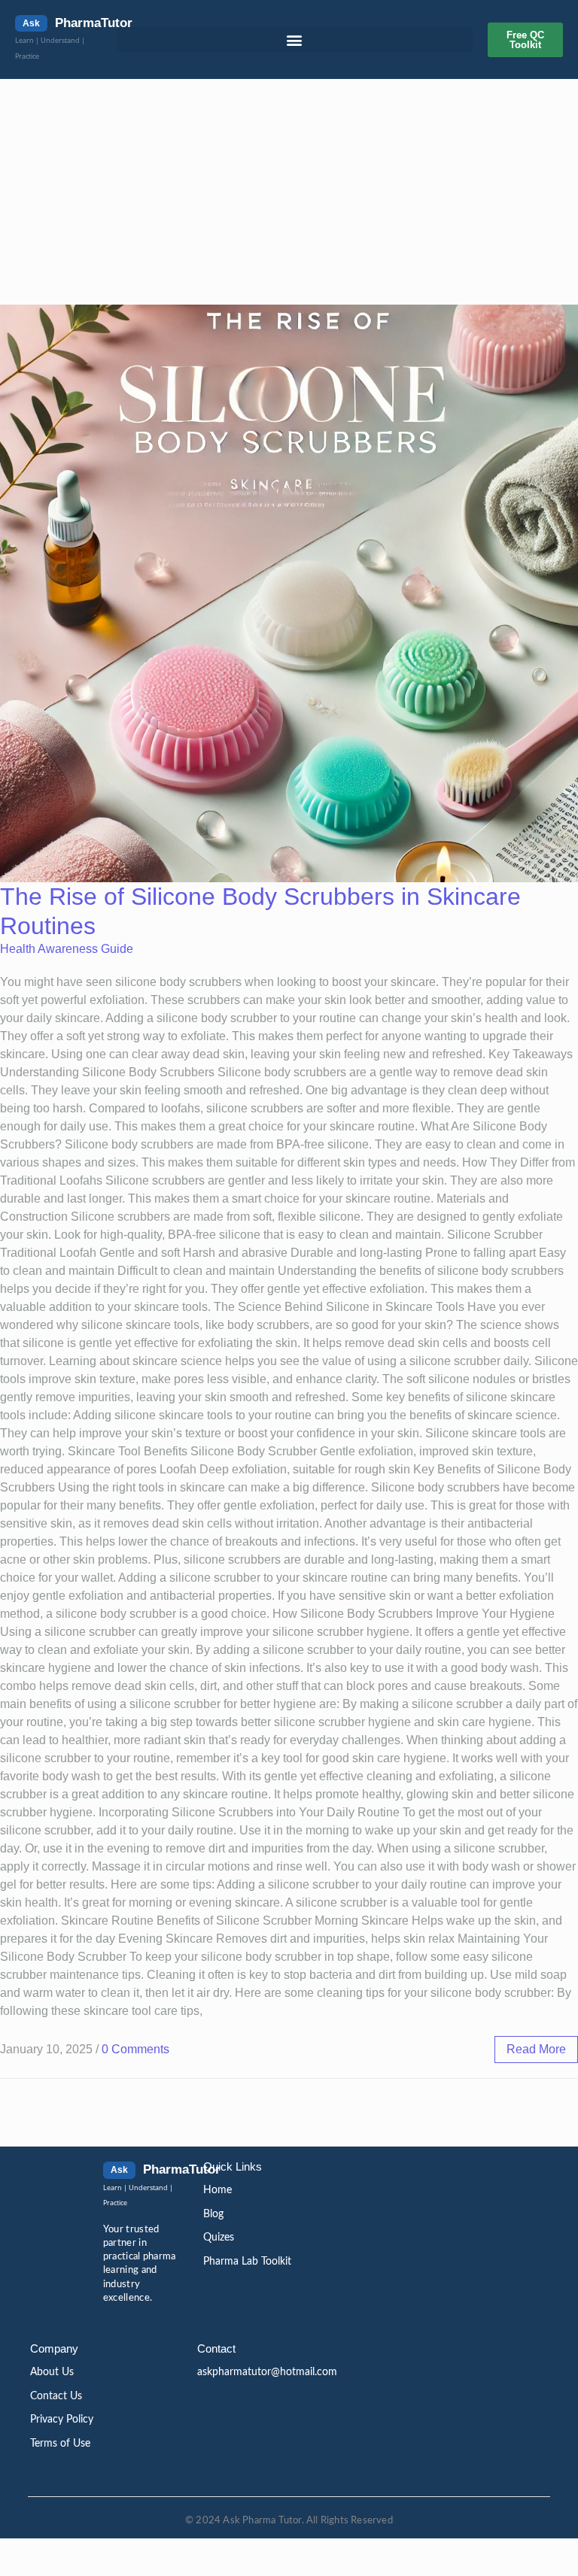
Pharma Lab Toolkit (247, 2262)
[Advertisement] (289, 192)
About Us (52, 2372)
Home (218, 2190)
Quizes (219, 2238)
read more (536, 2049)
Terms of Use (60, 2444)
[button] (295, 39)
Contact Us (56, 2396)
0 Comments (135, 2049)
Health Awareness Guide (67, 949)
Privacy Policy (62, 2420)
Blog (213, 2214)
